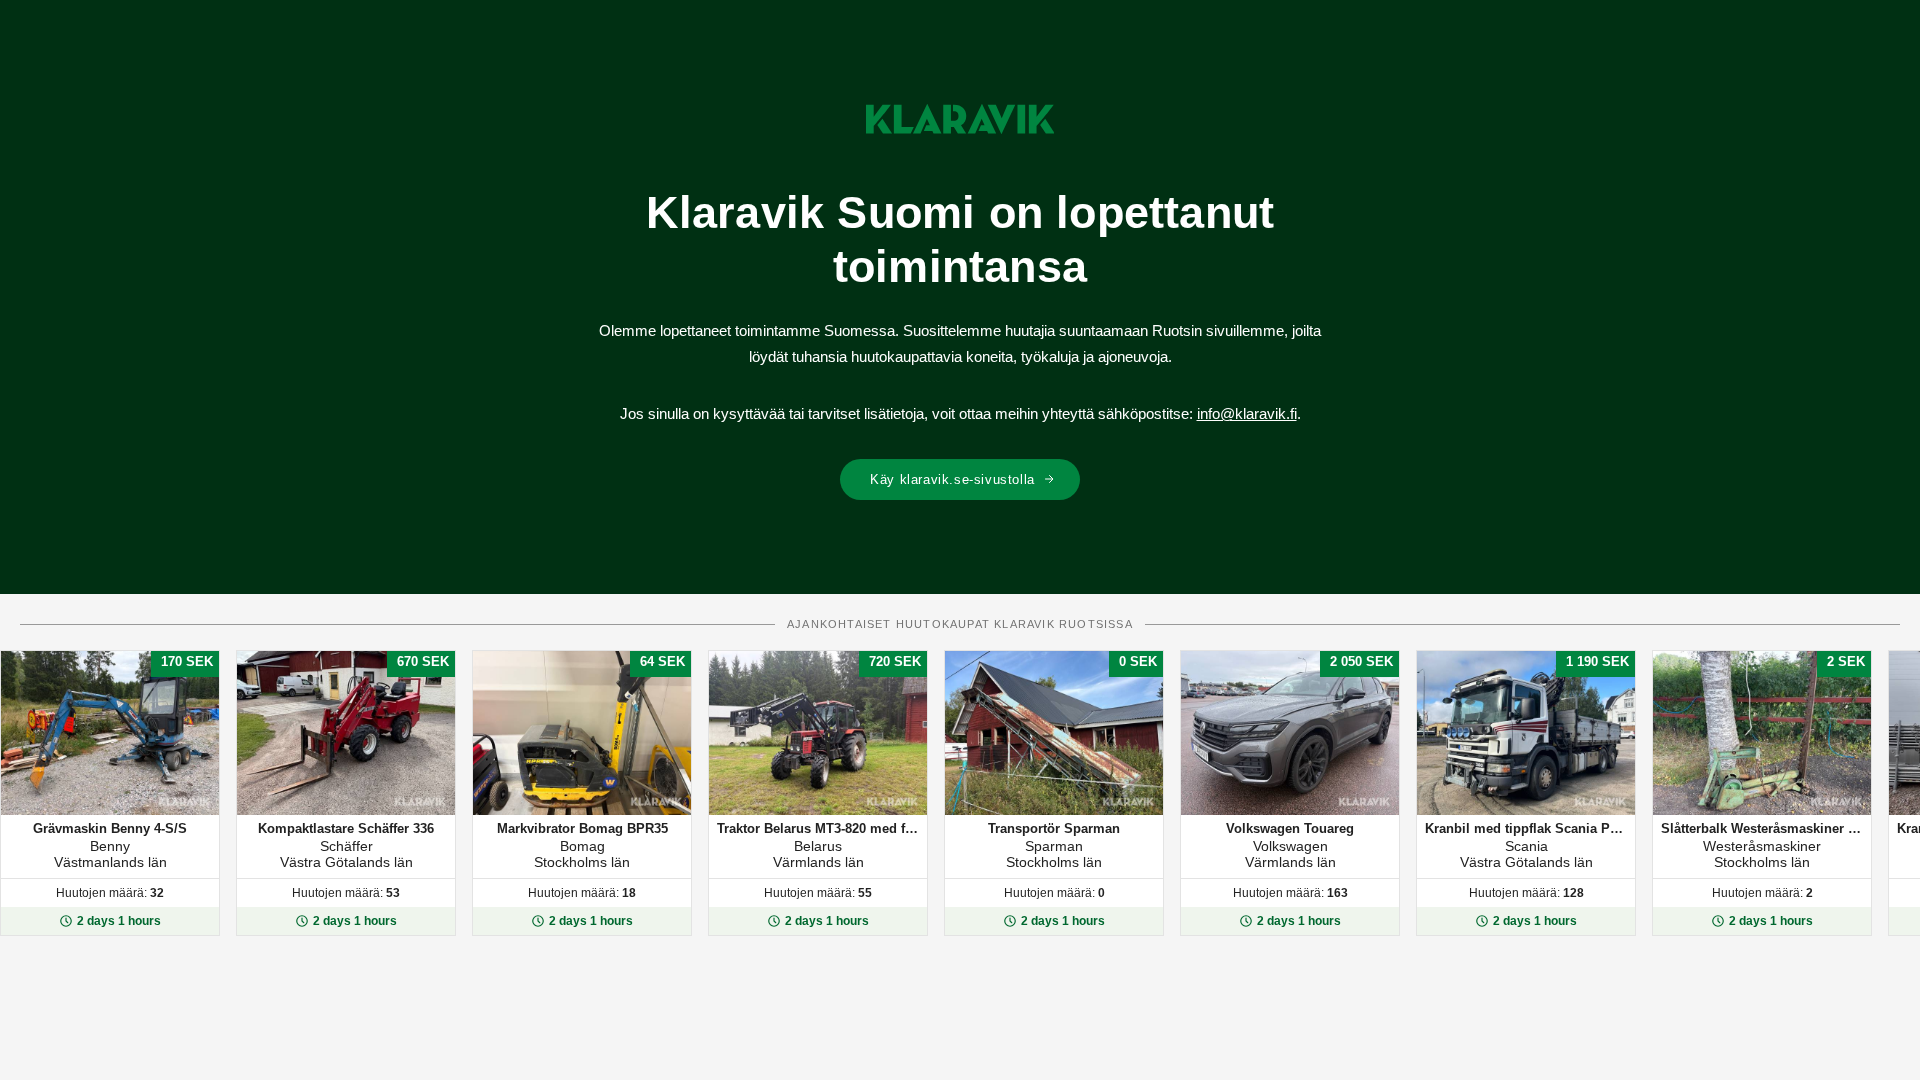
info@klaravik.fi (1247, 413)
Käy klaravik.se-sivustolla (952, 479)
